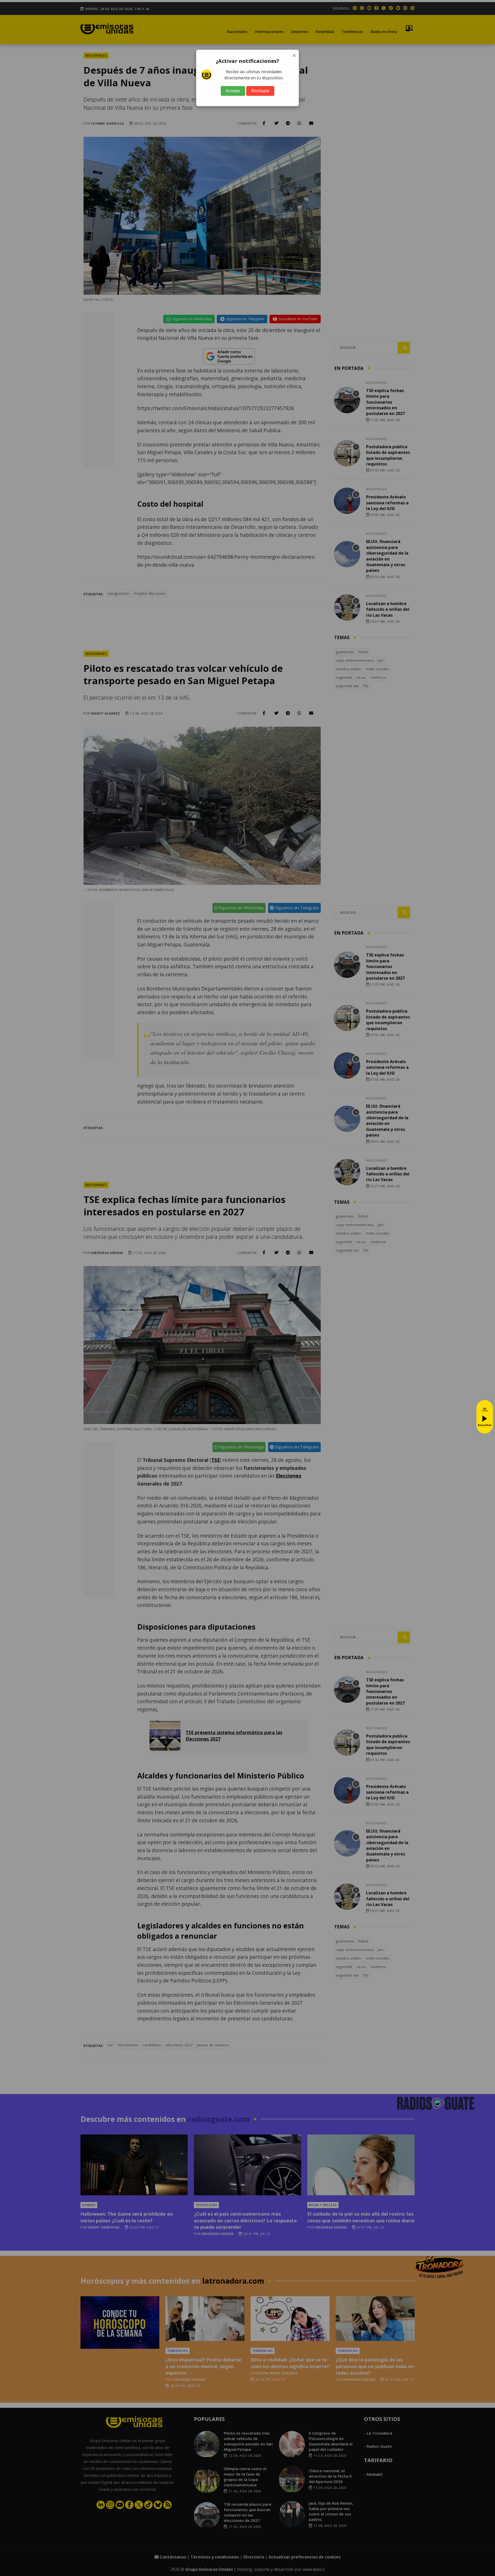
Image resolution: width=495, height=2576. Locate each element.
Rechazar (260, 91)
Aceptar (233, 91)
